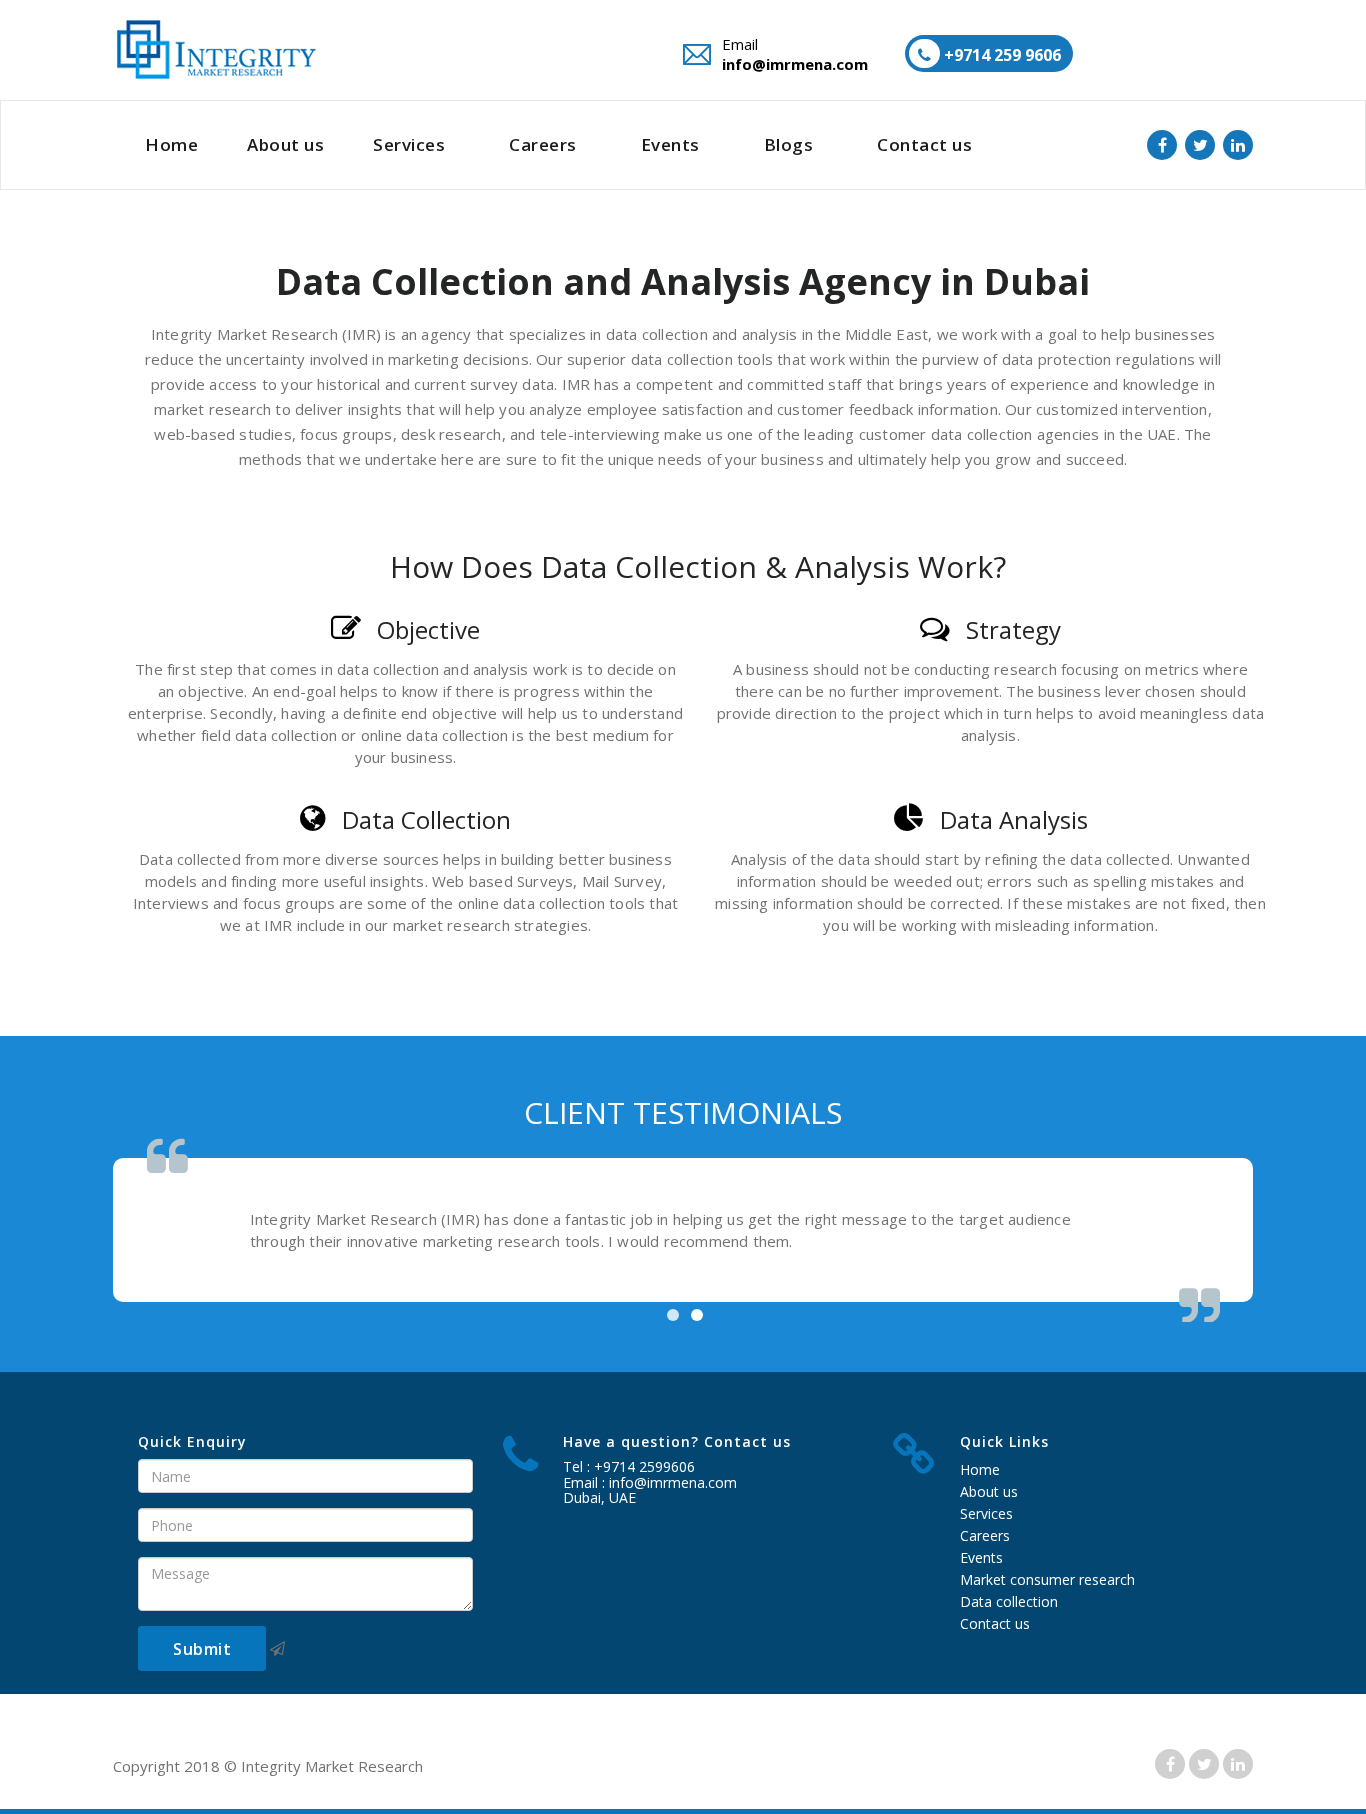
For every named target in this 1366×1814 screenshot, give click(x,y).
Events (670, 144)
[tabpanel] (683, 1230)
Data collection (1009, 1601)
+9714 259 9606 (1000, 55)
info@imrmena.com (795, 64)
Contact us (924, 144)
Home (171, 144)
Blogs (789, 144)
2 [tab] (697, 1315)
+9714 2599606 (644, 1466)
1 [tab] (673, 1315)
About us (285, 144)
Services (409, 144)
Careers (543, 144)
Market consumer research (1047, 1579)
